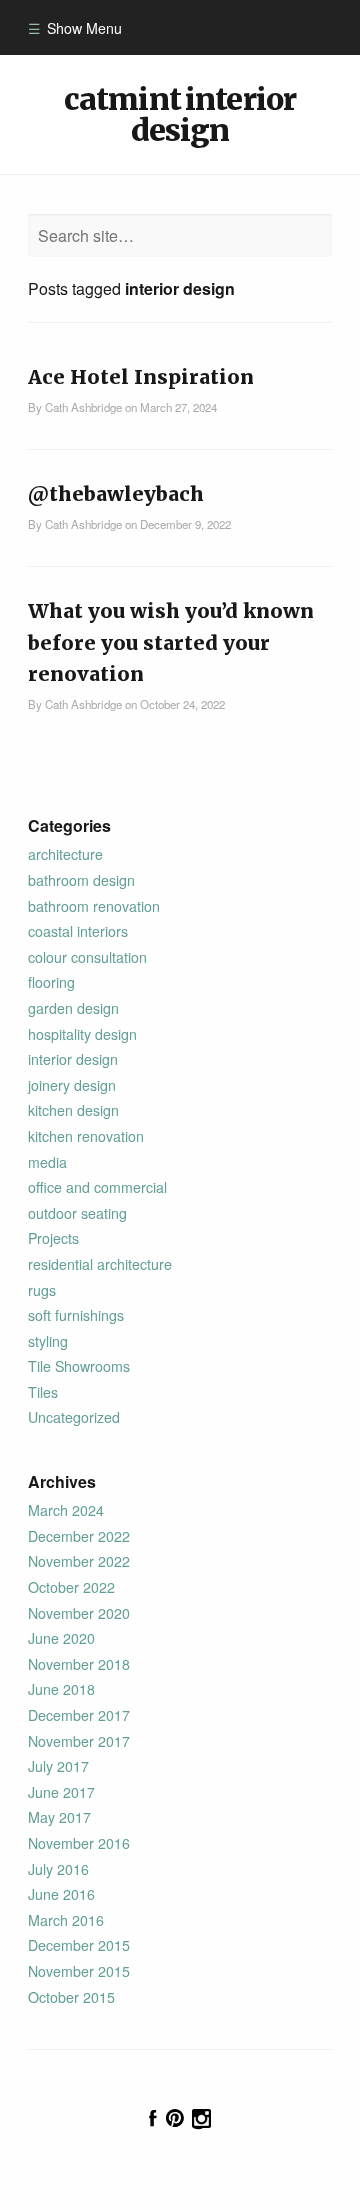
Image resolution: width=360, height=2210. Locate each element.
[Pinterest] (174, 2118)
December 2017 (79, 1715)
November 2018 (79, 1664)
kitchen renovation (86, 1136)
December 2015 (79, 1945)
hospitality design (82, 1034)
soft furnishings (76, 1315)
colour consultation (87, 957)
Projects (53, 1238)
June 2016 (61, 1894)
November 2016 (79, 1843)
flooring (51, 982)
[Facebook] (153, 2118)
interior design (73, 1059)
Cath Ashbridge (83, 407)
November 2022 (79, 1561)
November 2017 (79, 1741)
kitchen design (73, 1110)
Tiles (43, 1392)
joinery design (72, 1085)
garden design (73, 1008)
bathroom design (81, 880)
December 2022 (79, 1536)
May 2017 (59, 1817)
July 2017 (58, 1766)
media (47, 1162)
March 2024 (66, 1510)
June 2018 (61, 1689)
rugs (42, 1290)
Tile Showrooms (79, 1366)
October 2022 (71, 1587)
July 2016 (58, 1869)
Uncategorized (74, 1417)
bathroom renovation (94, 906)
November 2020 (79, 1613)
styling (48, 1341)
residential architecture (100, 1264)
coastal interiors (78, 931)
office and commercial (97, 1187)
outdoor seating (77, 1213)
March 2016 (66, 1920)
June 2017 (61, 1792)
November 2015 (79, 1971)
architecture (65, 854)
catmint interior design (180, 114)
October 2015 (71, 1997)
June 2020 (61, 1638)
